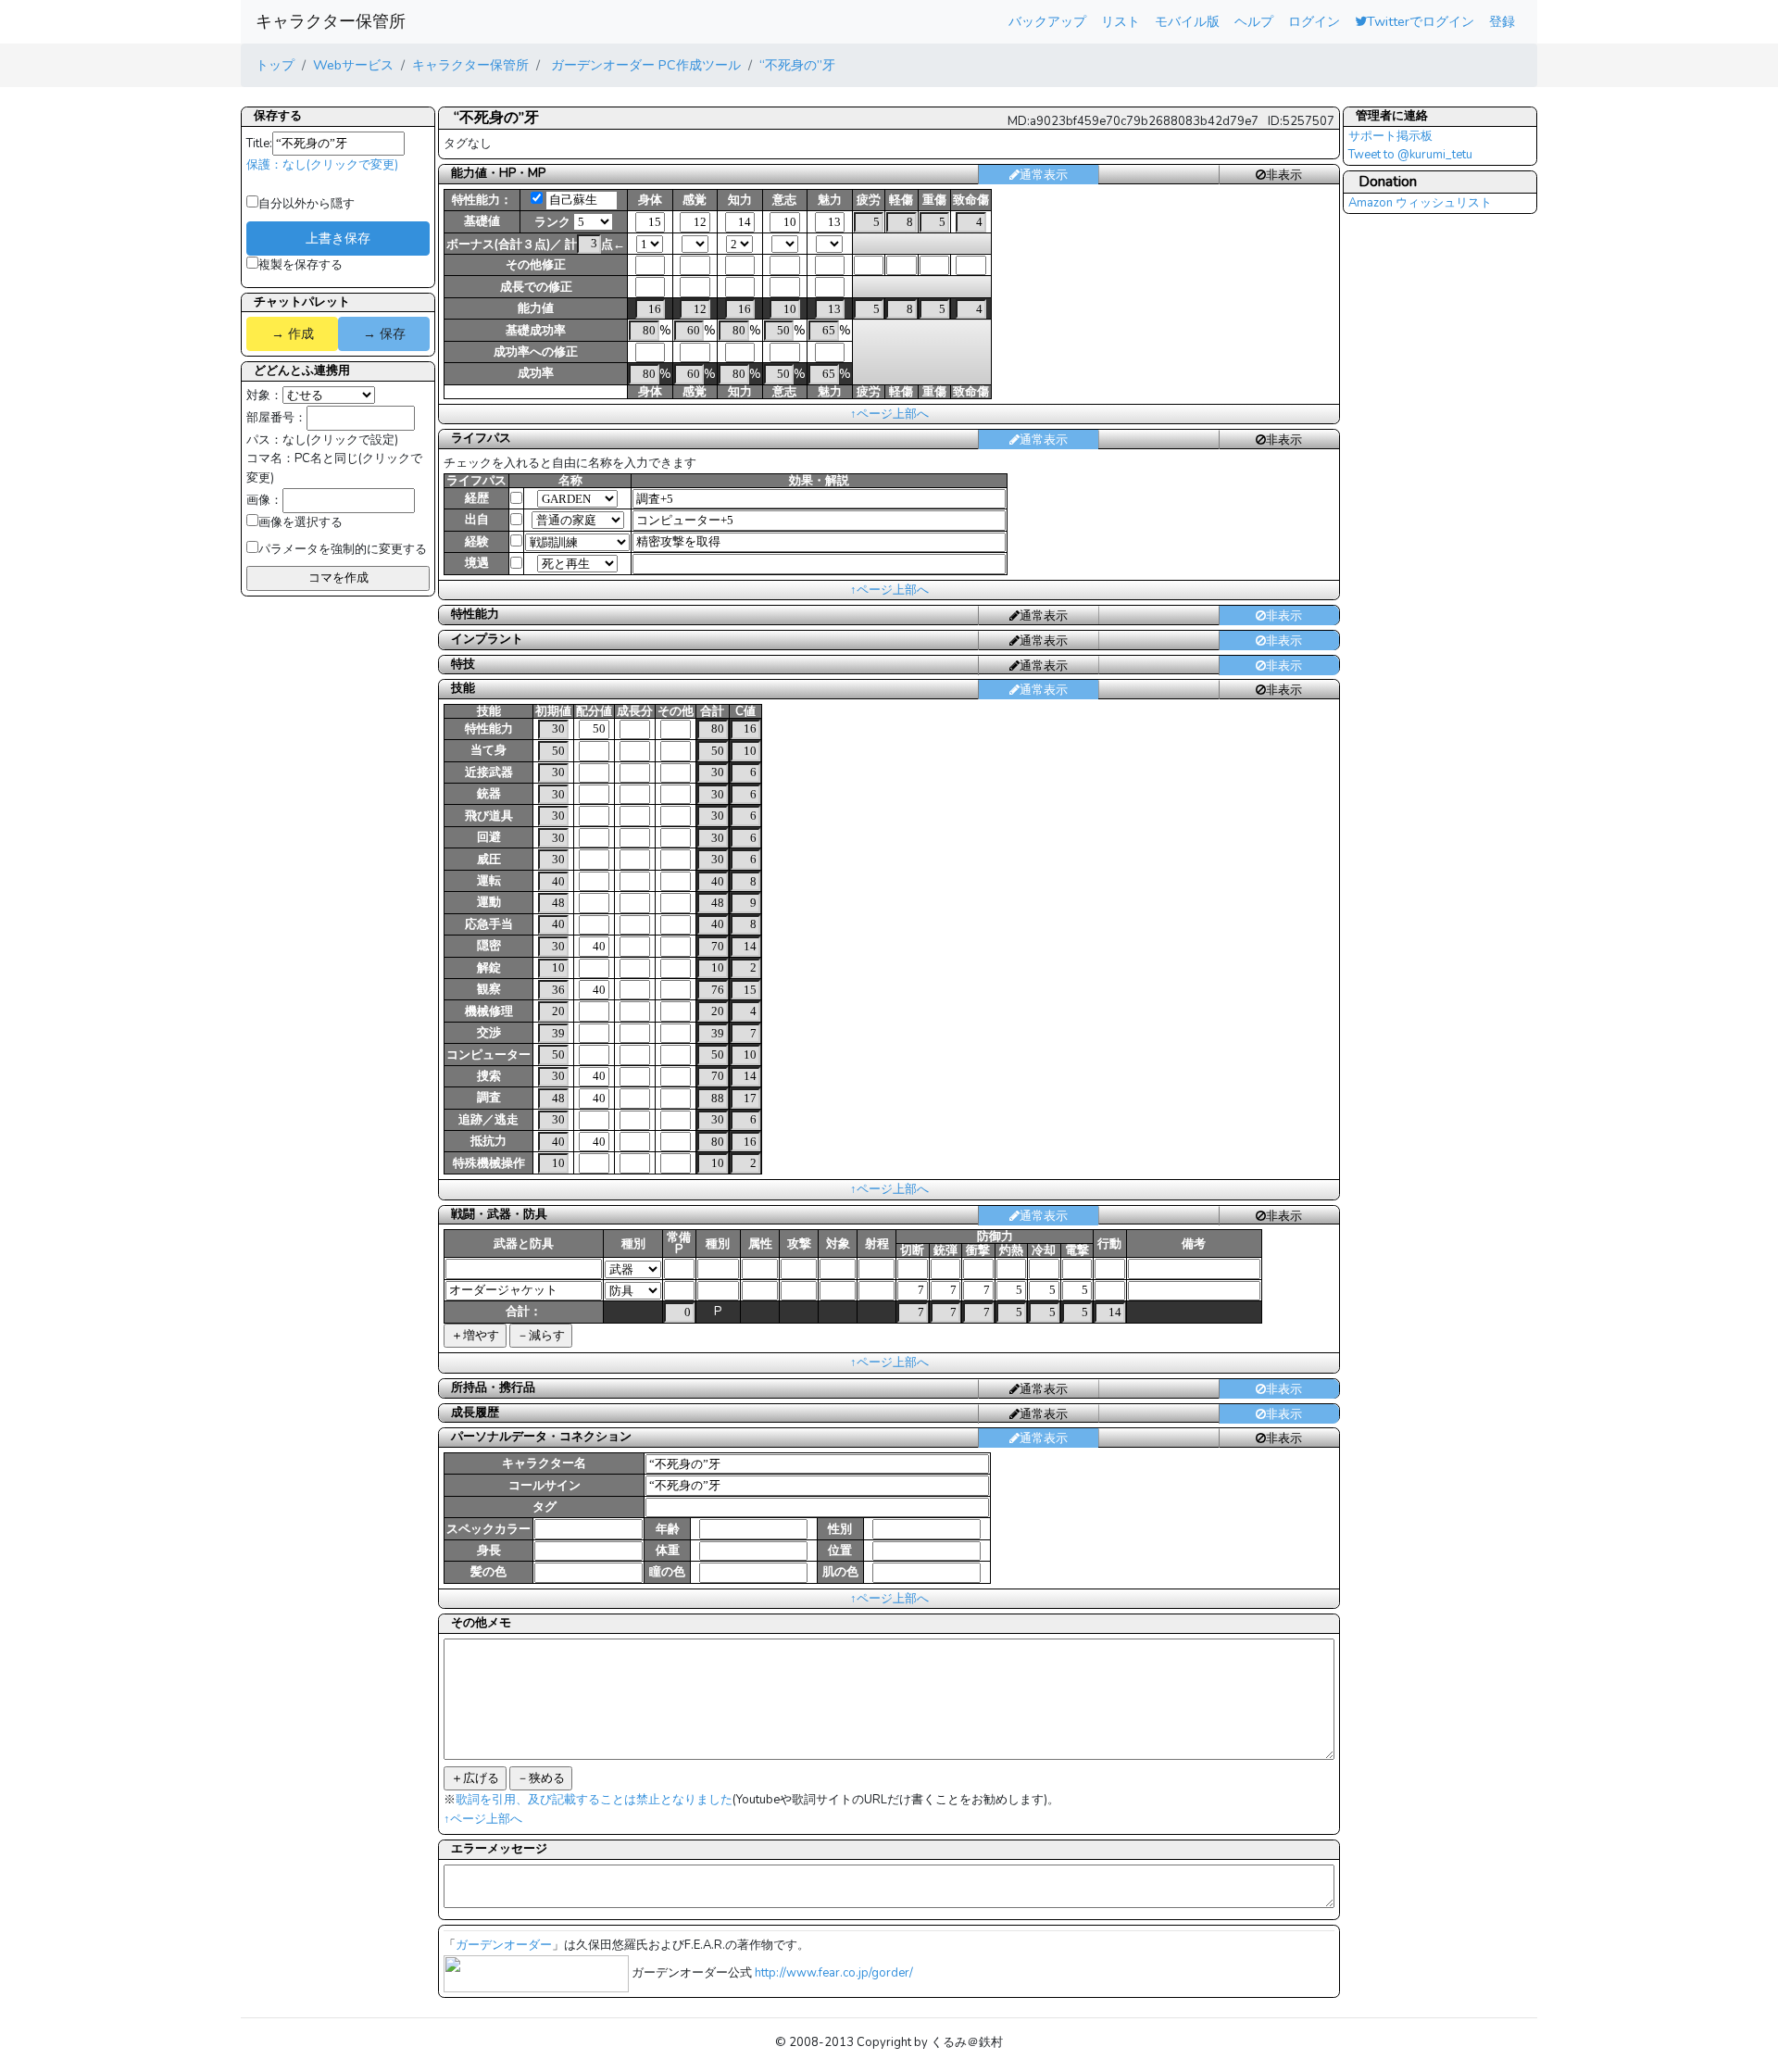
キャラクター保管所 (331, 21)
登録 (1502, 21)
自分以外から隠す (307, 204)
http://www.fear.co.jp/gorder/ (834, 1973)
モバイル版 (1187, 21)
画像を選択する (301, 522)
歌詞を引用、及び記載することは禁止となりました (594, 1800)
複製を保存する (301, 265)
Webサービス (353, 65)
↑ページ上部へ (889, 414)
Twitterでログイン (1421, 21)
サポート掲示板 (1390, 136)
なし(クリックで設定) (340, 440)
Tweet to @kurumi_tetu (1410, 155)
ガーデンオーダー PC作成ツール (644, 65)
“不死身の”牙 (797, 65)
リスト (1121, 21)
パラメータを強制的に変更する (343, 549)
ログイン (1314, 21)
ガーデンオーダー (504, 1945)
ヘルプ (1254, 21)
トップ (275, 65)
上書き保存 (338, 238)
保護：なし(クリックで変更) (322, 165)
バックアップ (1047, 21)
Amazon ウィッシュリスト (1420, 203)
